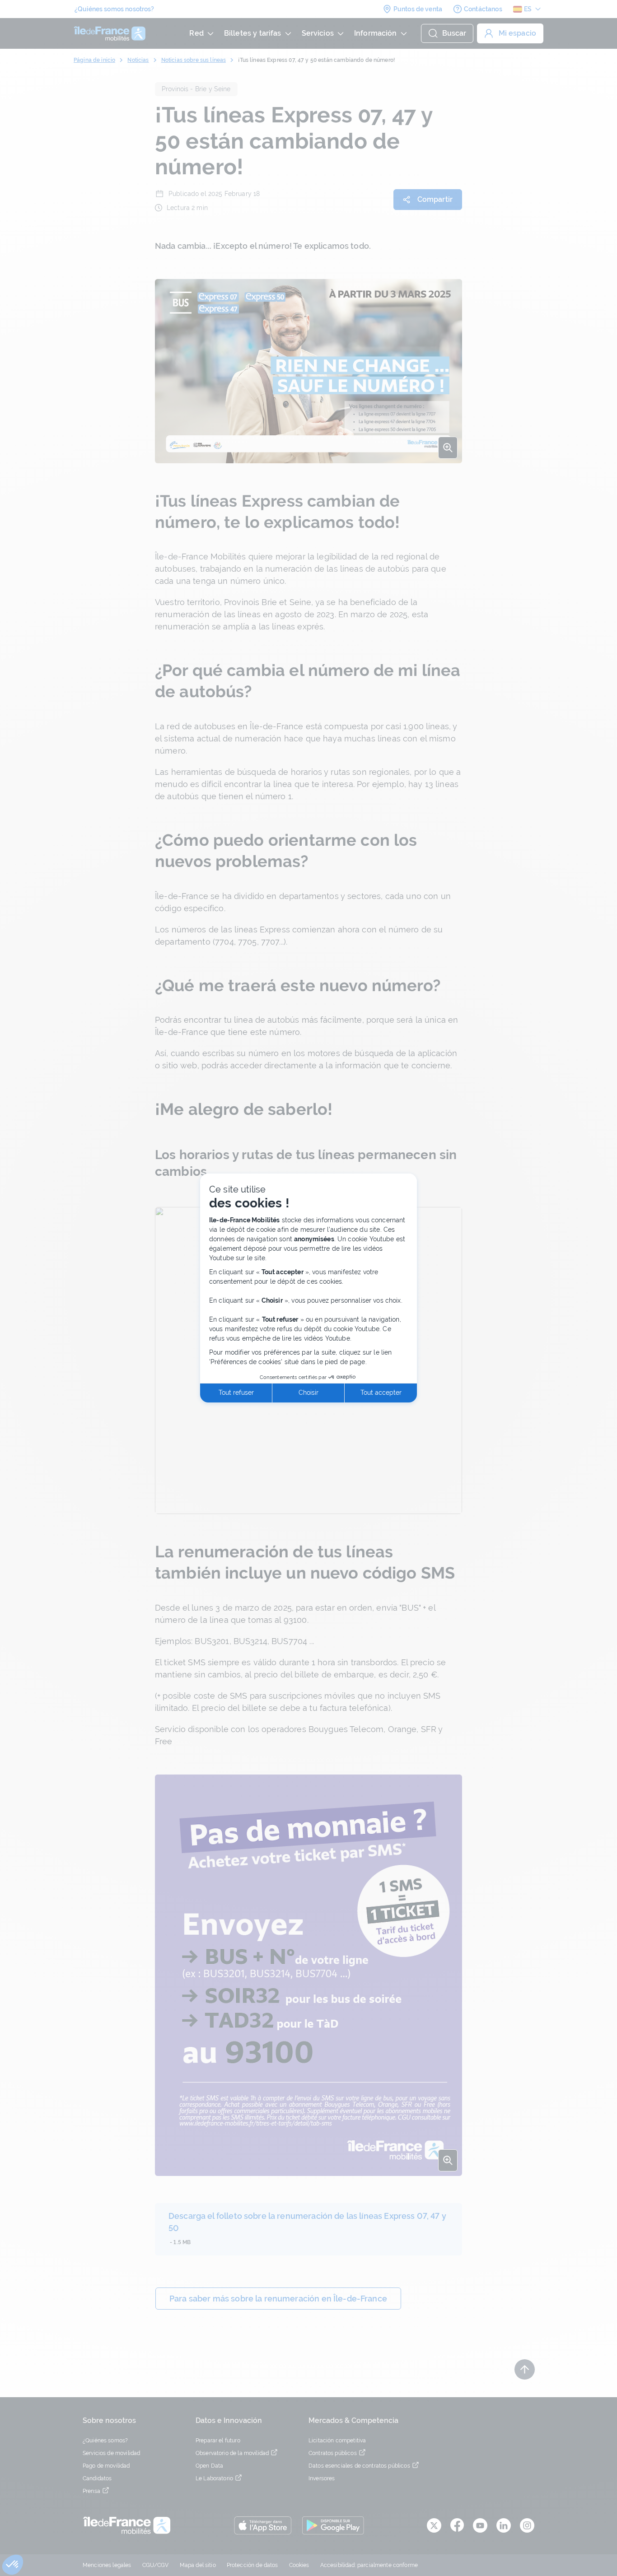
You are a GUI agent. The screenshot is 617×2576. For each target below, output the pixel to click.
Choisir (308, 1393)
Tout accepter (381, 1393)
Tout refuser (236, 1393)
